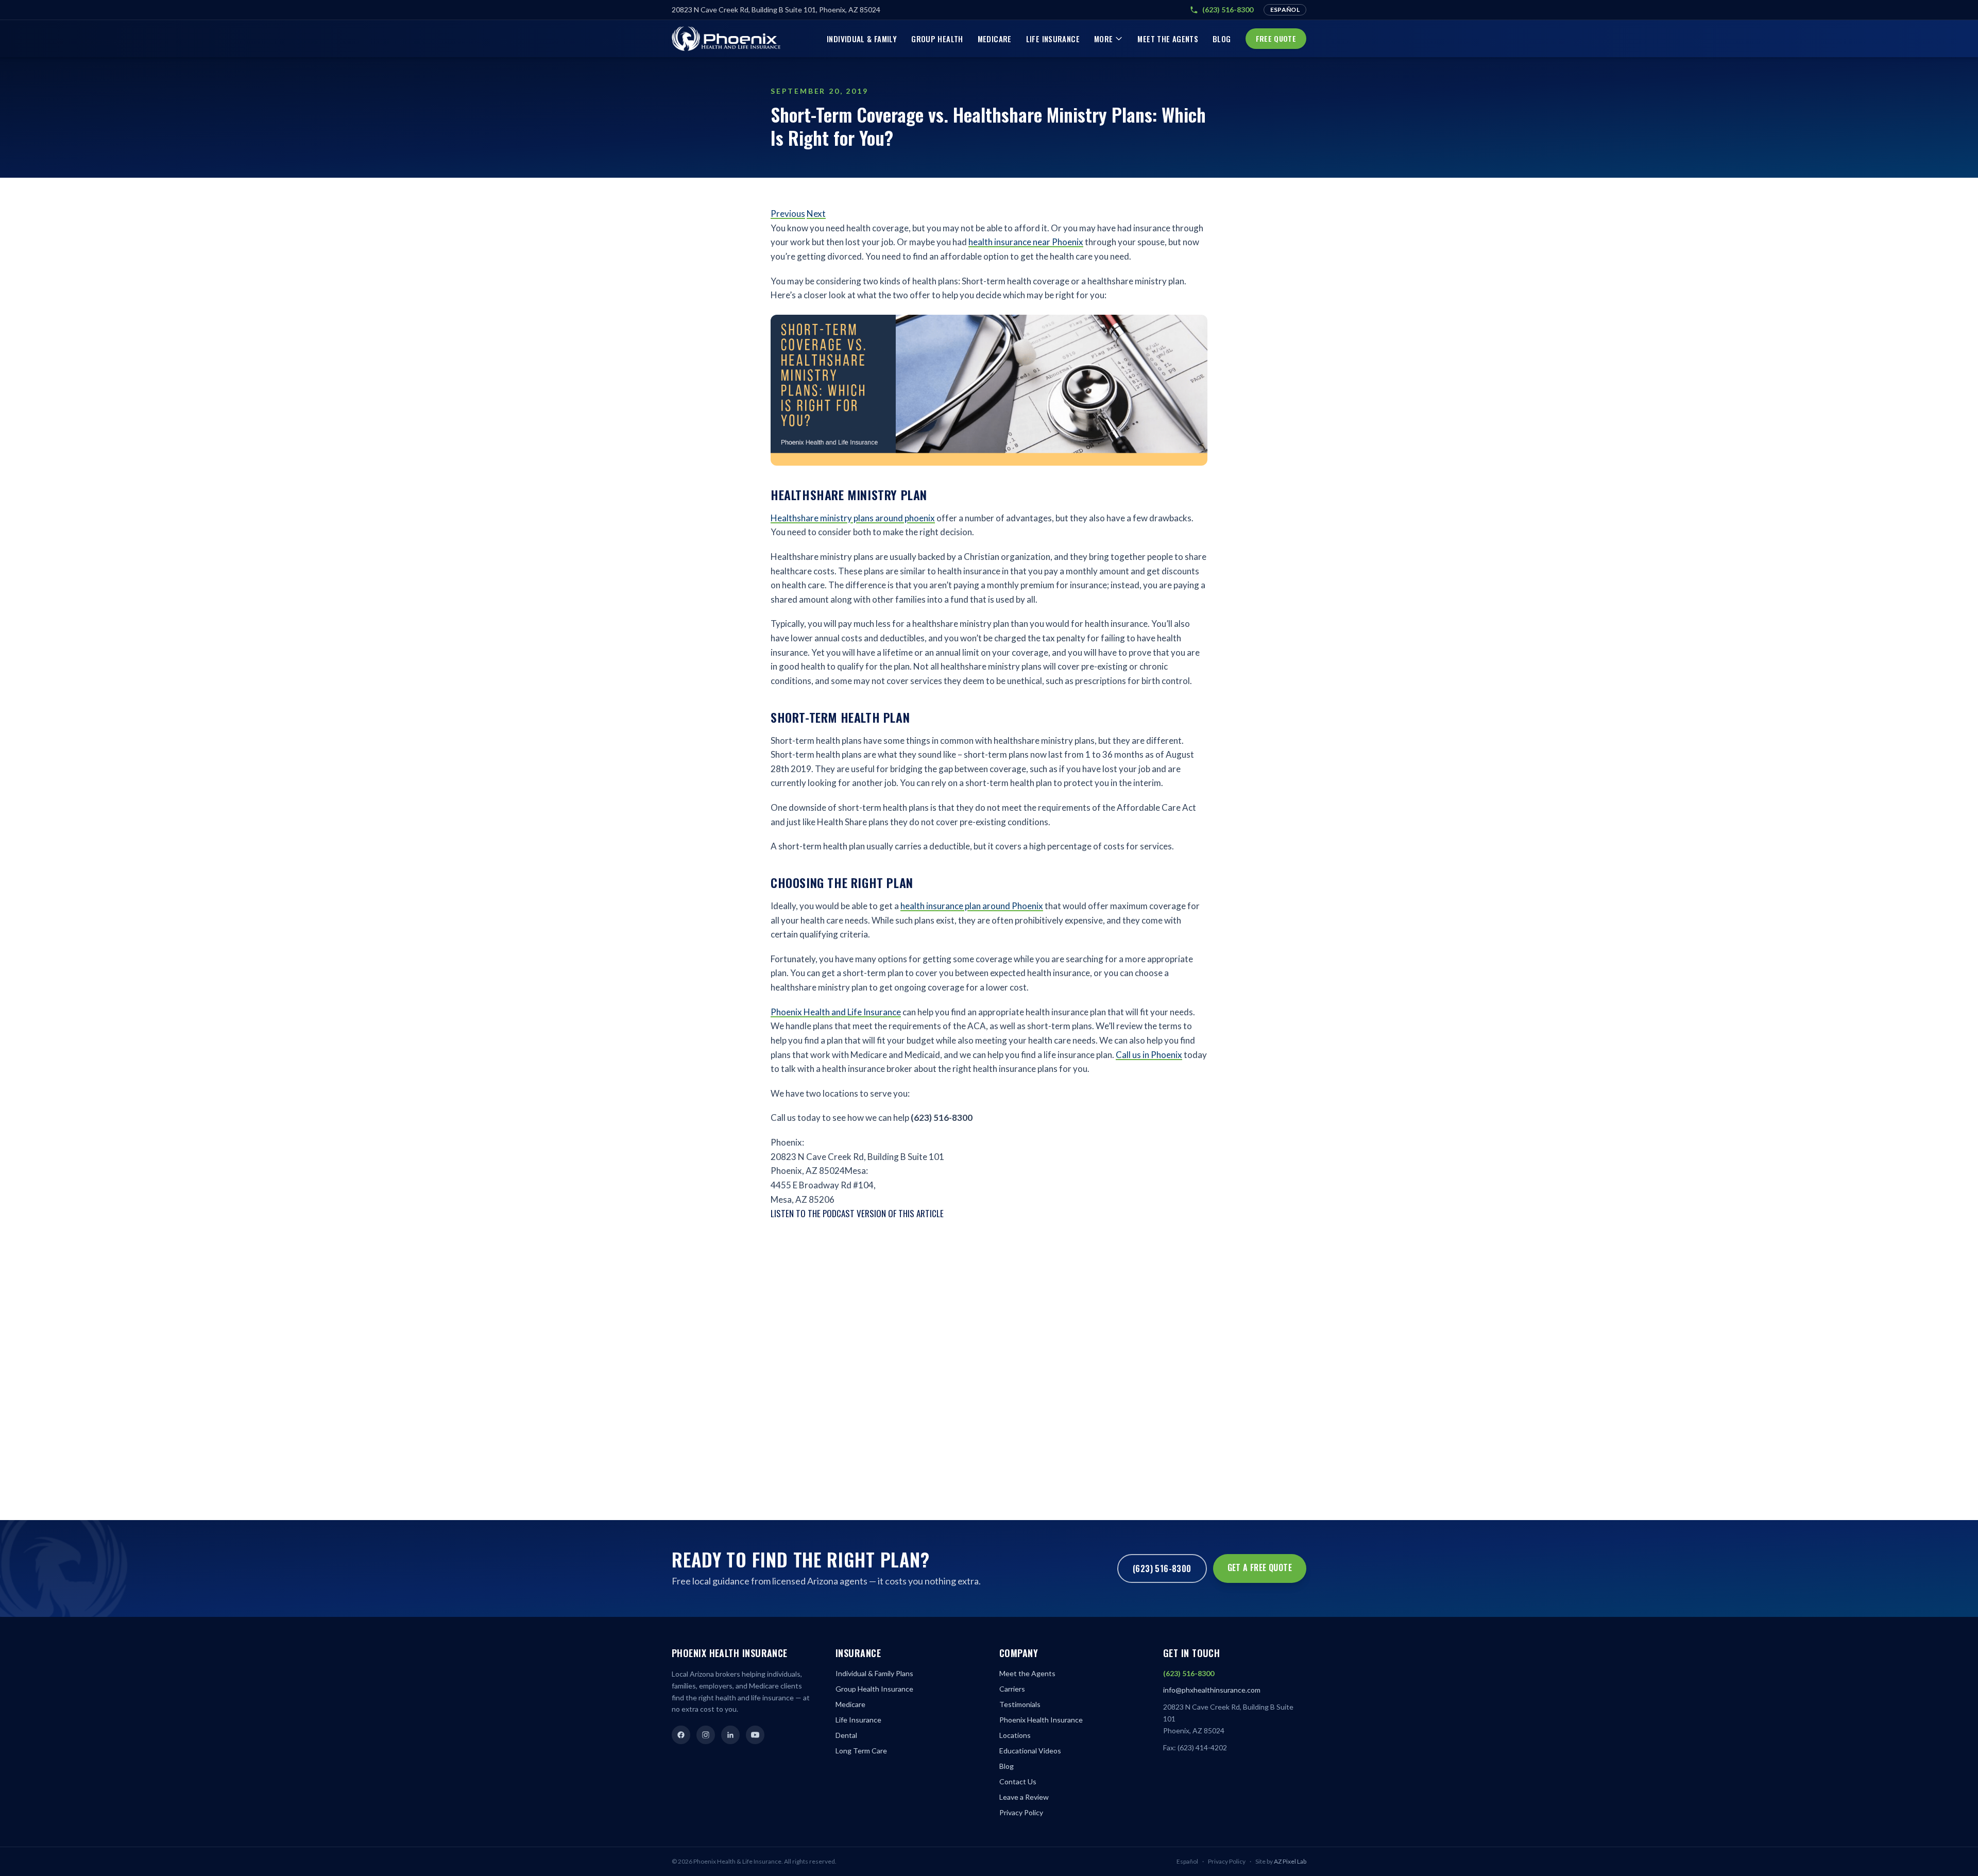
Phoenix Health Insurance (1041, 1720)
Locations (1015, 1735)
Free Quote (1276, 38)
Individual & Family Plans (874, 1673)
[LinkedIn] (730, 1735)
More (1104, 39)
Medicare (995, 39)
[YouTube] (755, 1735)
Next (816, 214)
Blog (1222, 39)
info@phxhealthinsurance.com (1212, 1690)
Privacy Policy (1021, 1812)
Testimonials (1020, 1704)
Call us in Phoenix (1149, 1055)
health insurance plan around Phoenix (972, 906)
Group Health (937, 39)
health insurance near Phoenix (1026, 242)
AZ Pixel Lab (1290, 1861)
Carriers (1012, 1689)
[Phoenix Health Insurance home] (726, 39)
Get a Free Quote (1260, 1567)
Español (1285, 10)
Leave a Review (1024, 1797)
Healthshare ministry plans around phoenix (853, 518)
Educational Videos (1030, 1751)
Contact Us (1018, 1781)
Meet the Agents (1168, 39)
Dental (846, 1735)
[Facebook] (681, 1735)
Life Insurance (1053, 39)
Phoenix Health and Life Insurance (836, 1012)
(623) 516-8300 (1228, 10)
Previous (788, 214)
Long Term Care (861, 1751)
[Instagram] (706, 1735)
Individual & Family (862, 39)
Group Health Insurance (874, 1689)
